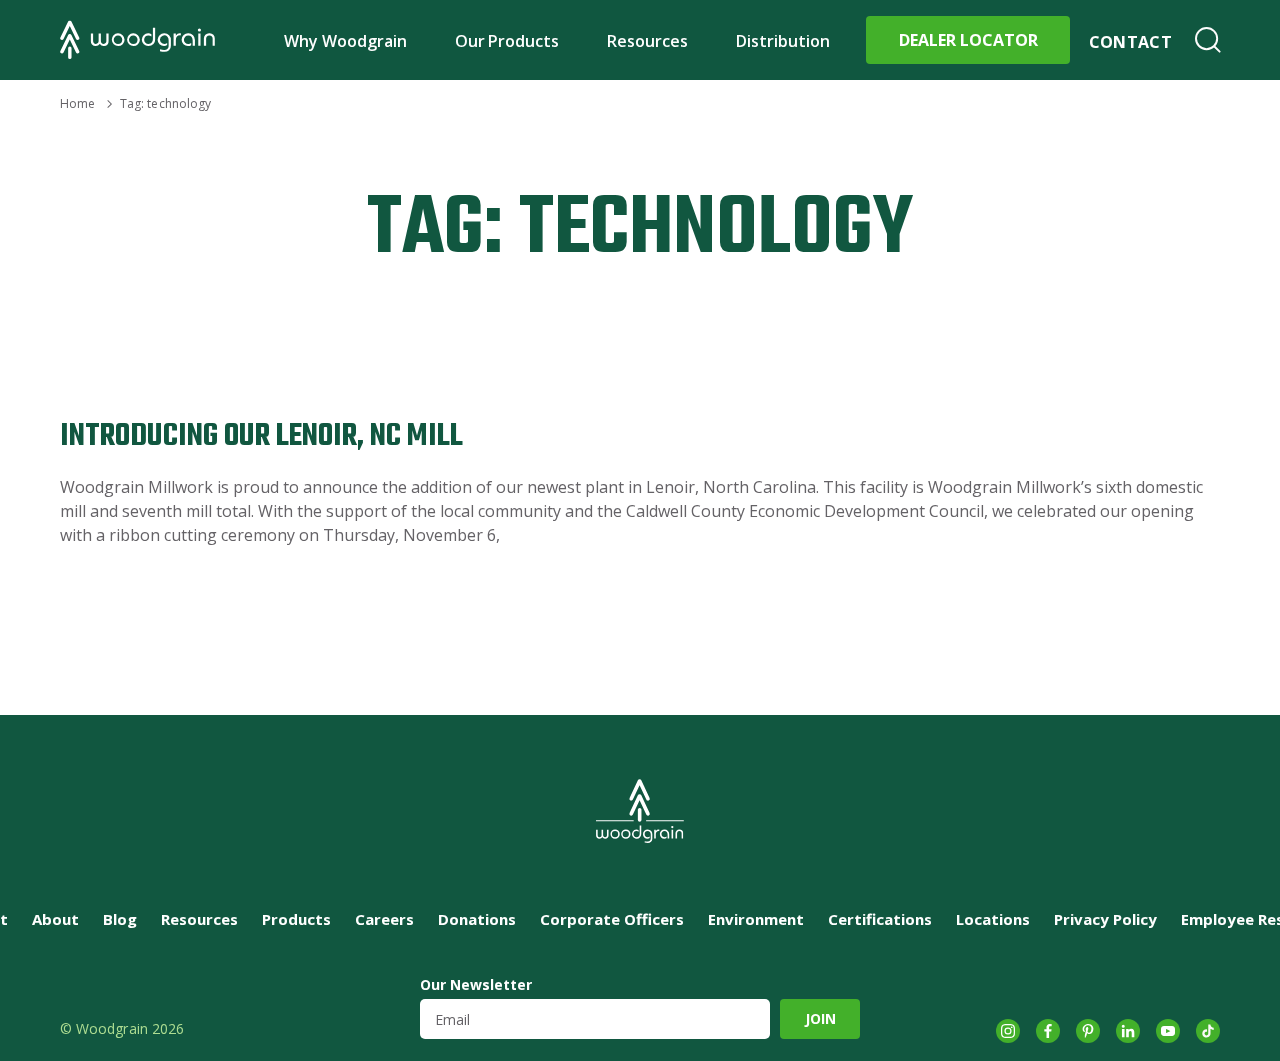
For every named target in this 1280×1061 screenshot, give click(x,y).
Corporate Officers (612, 919)
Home (77, 103)
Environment (756, 919)
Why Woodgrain (345, 41)
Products (296, 919)
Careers (384, 919)
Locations (993, 919)
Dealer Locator (968, 40)
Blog (120, 919)
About (55, 919)
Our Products (507, 41)
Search (1208, 40)
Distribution (783, 41)
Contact (1130, 42)
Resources (647, 41)
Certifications (880, 919)
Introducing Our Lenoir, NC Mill (261, 436)
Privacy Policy (1105, 919)
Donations (477, 919)
